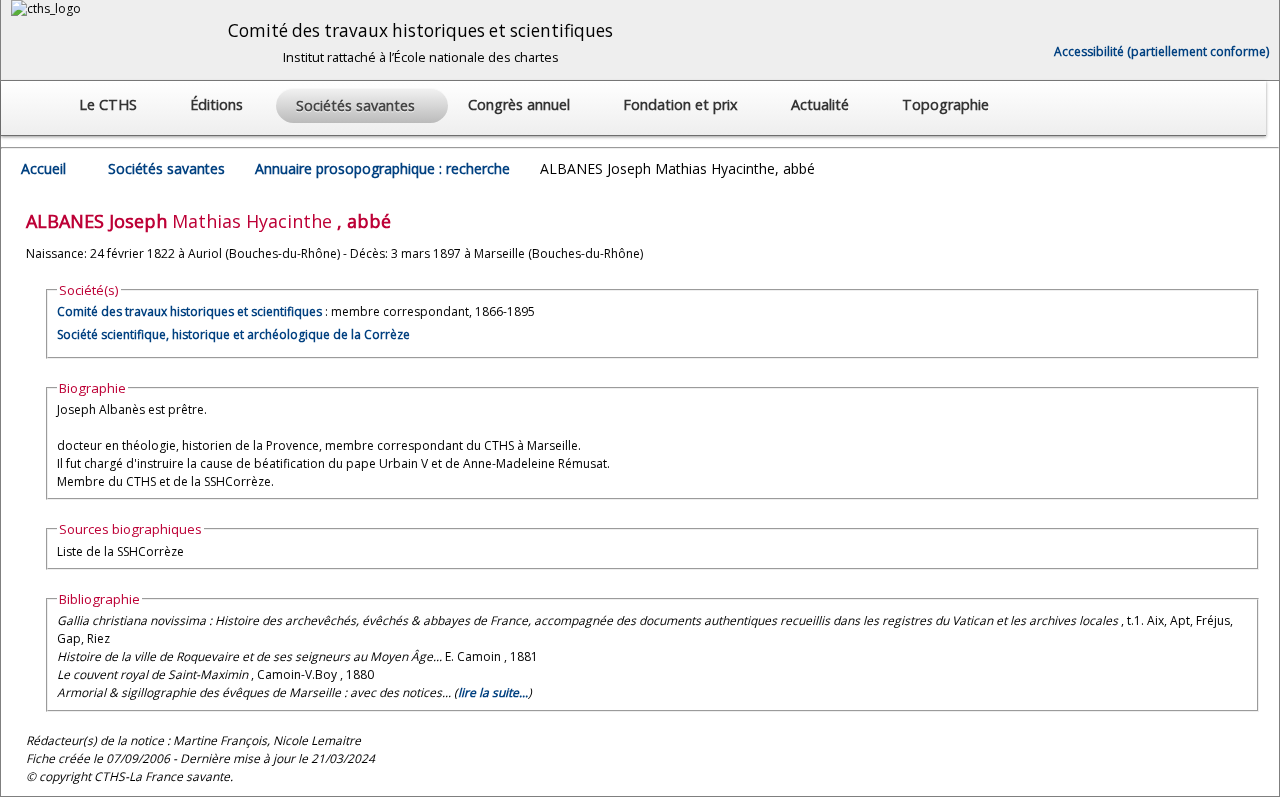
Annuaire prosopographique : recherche (382, 168)
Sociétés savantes (166, 168)
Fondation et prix (682, 104)
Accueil (43, 168)
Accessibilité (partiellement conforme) (1161, 51)
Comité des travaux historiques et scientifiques (189, 311)
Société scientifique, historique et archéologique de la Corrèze (233, 334)
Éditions (218, 104)
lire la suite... (493, 692)
